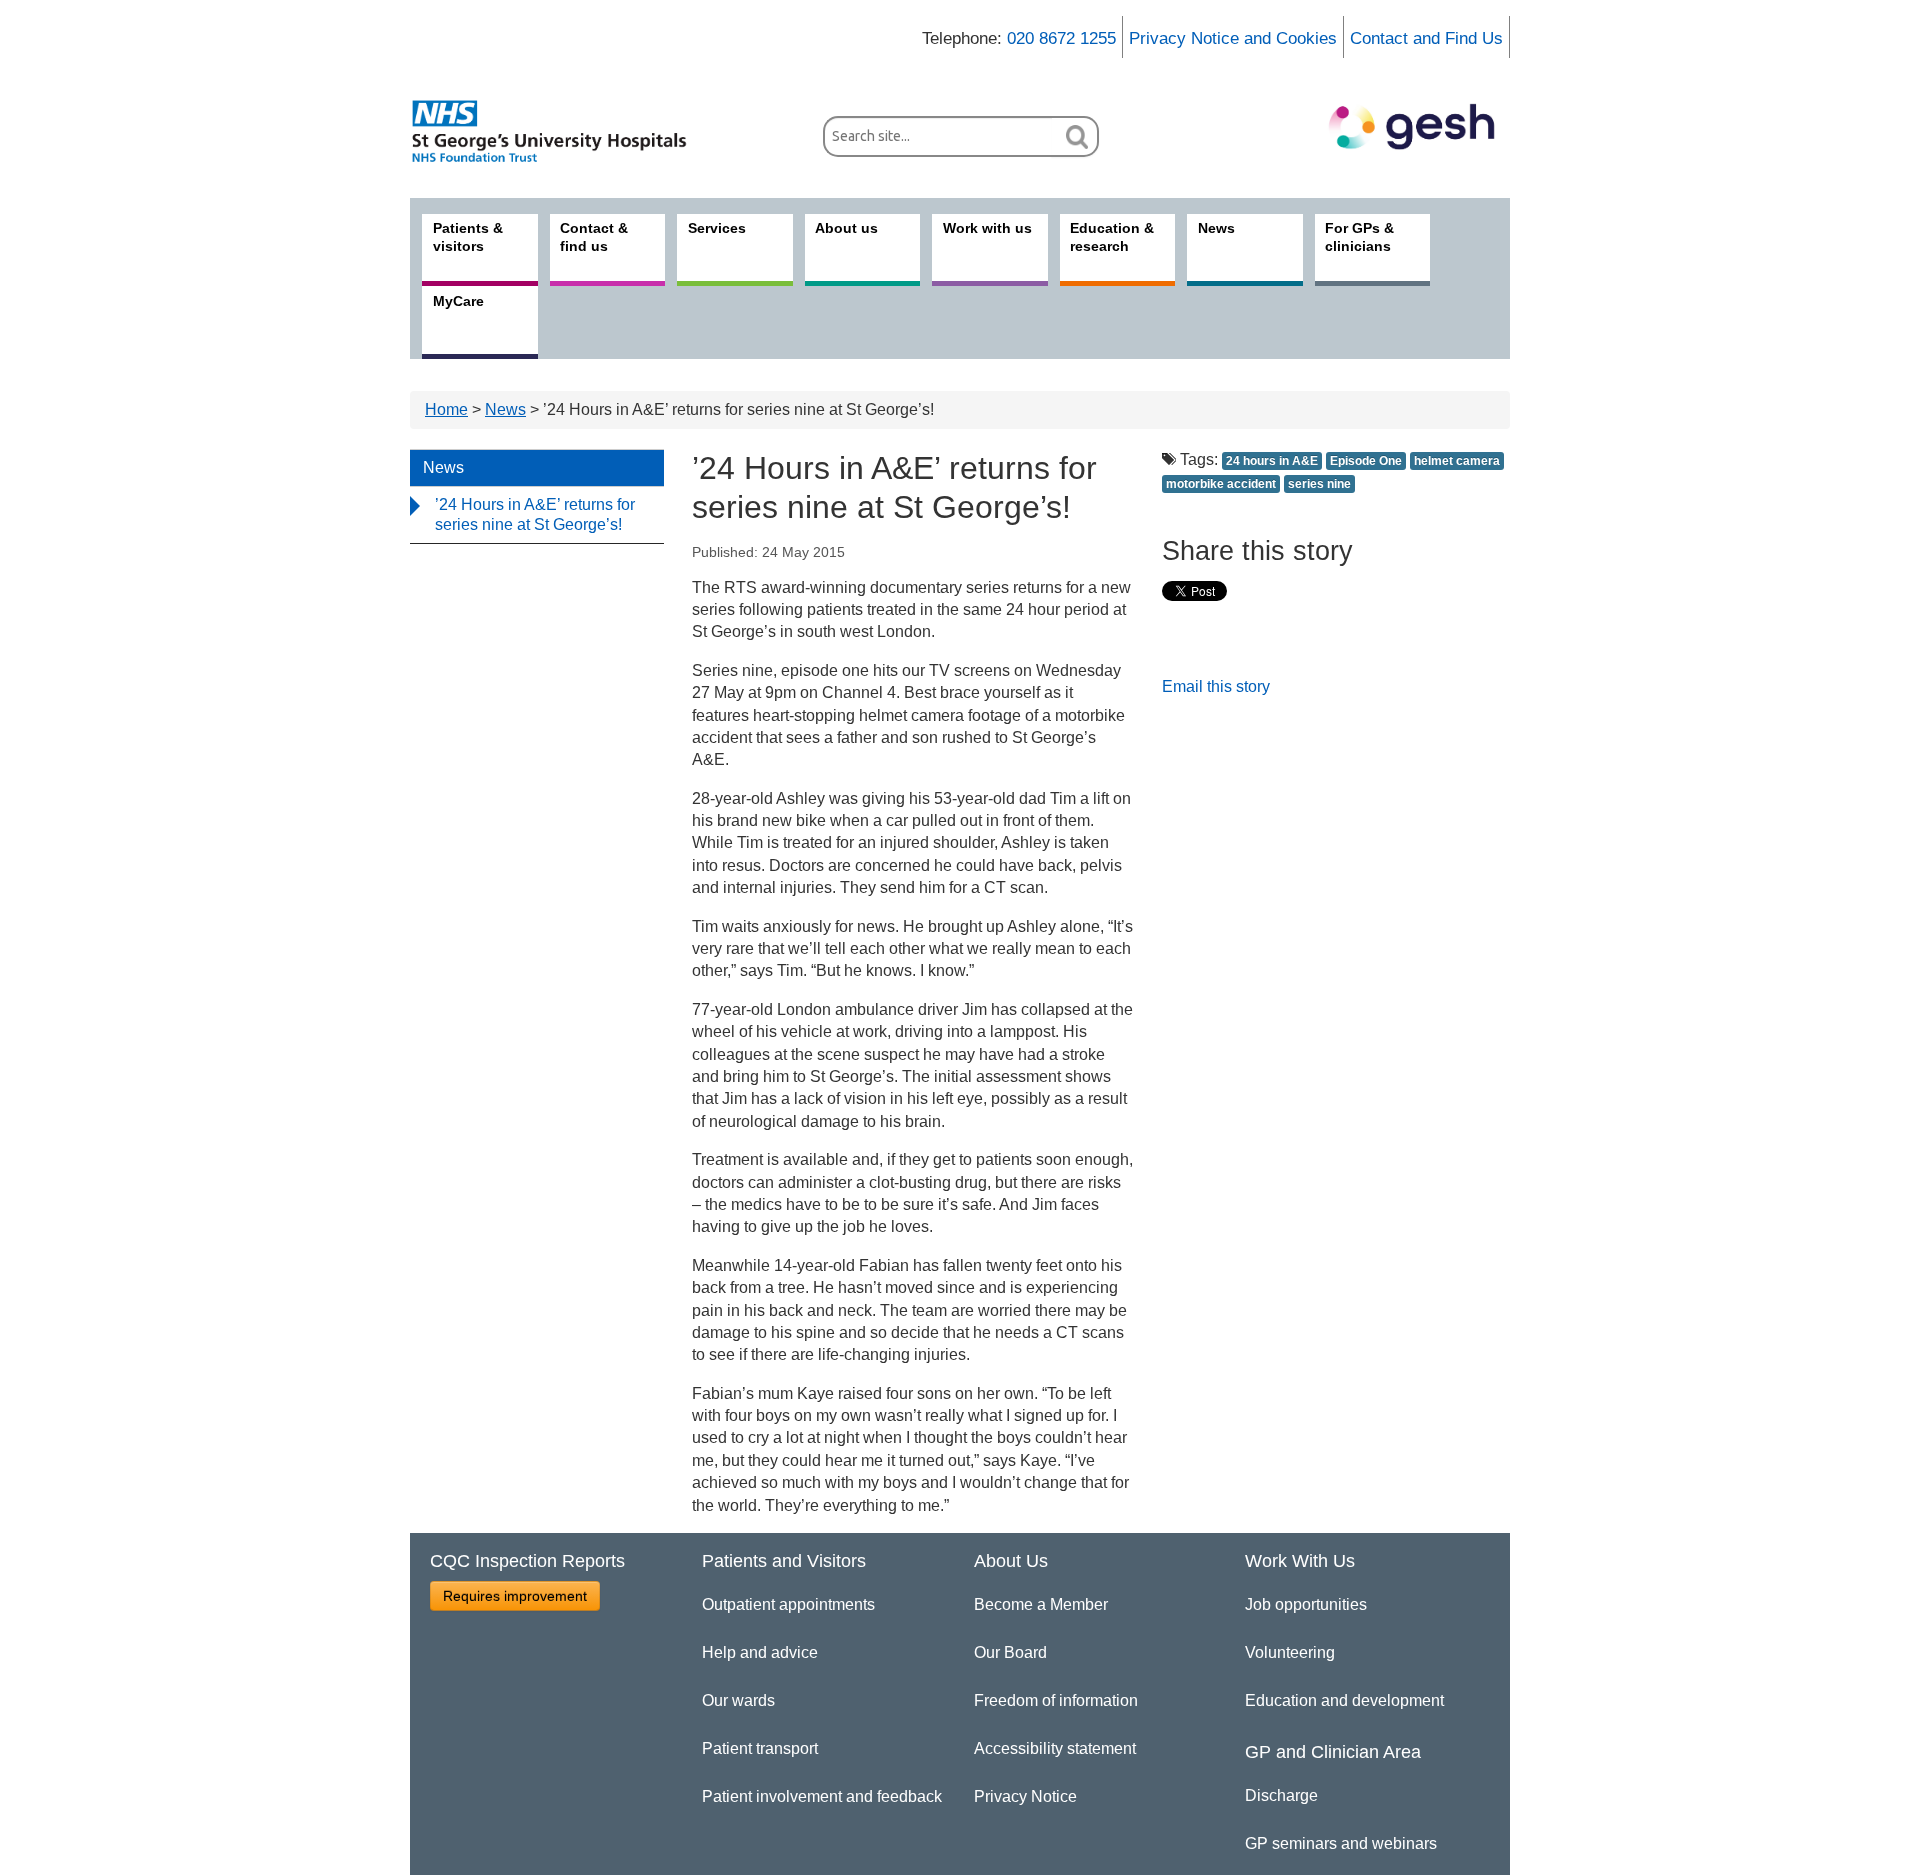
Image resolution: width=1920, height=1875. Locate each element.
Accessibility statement (1055, 1748)
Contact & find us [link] (594, 237)
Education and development (1344, 1700)
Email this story (1216, 686)
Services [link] (717, 228)
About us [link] (846, 228)
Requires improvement (515, 1596)
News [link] (1216, 228)
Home (446, 409)
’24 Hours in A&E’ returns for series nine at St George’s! (535, 514)
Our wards (738, 1700)
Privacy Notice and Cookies (1233, 38)
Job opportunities (1306, 1604)
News (505, 409)
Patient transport (760, 1748)
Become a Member (1041, 1604)
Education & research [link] (1112, 237)
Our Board (1010, 1652)
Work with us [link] (987, 228)
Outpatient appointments (788, 1604)
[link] (560, 131)
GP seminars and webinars (1341, 1843)
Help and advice (760, 1652)
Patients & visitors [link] (468, 237)
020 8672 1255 (1061, 38)
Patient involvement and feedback (822, 1796)
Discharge (1281, 1795)
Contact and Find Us (1426, 38)
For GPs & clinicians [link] (1359, 237)
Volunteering (1290, 1652)
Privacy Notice (1025, 1796)
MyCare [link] (458, 301)
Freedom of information (1056, 1700)
